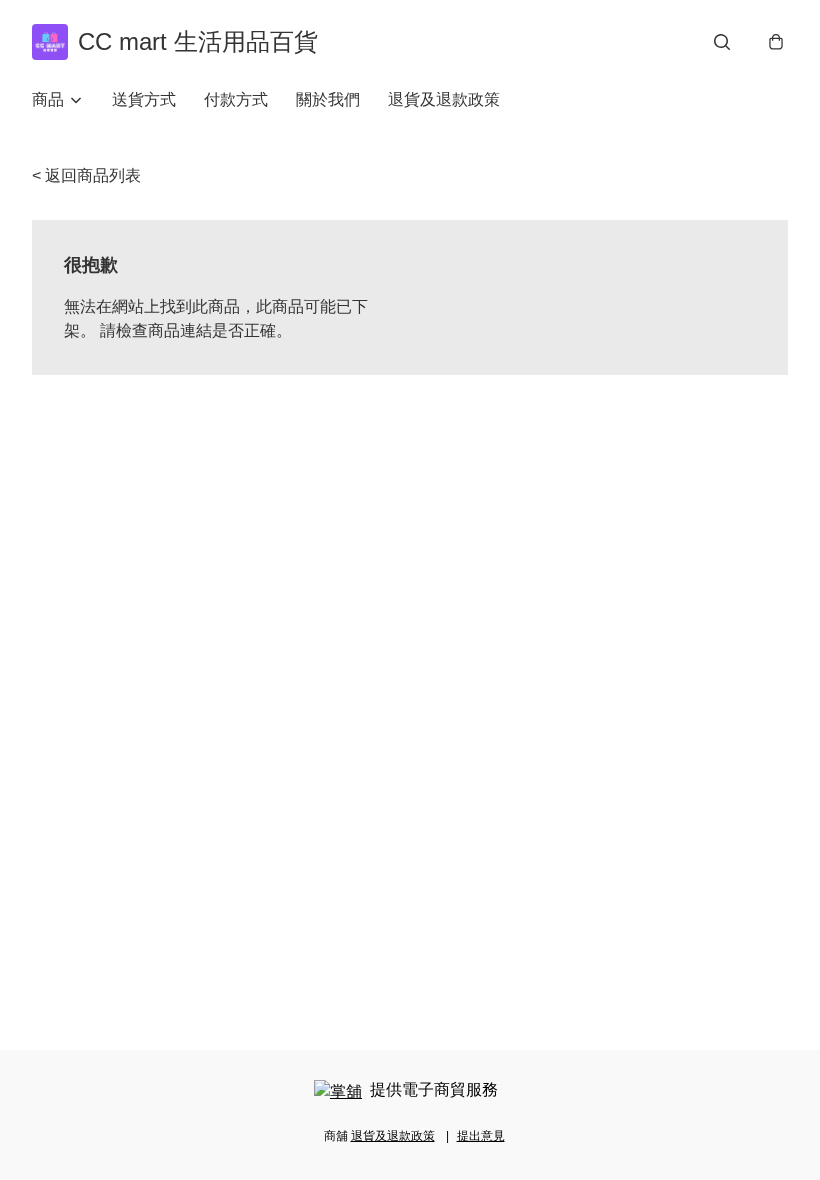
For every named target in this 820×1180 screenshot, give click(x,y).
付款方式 (236, 99)
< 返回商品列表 (86, 175)
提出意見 (481, 1136)
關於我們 (328, 99)
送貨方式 (144, 99)
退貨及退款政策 (444, 99)
